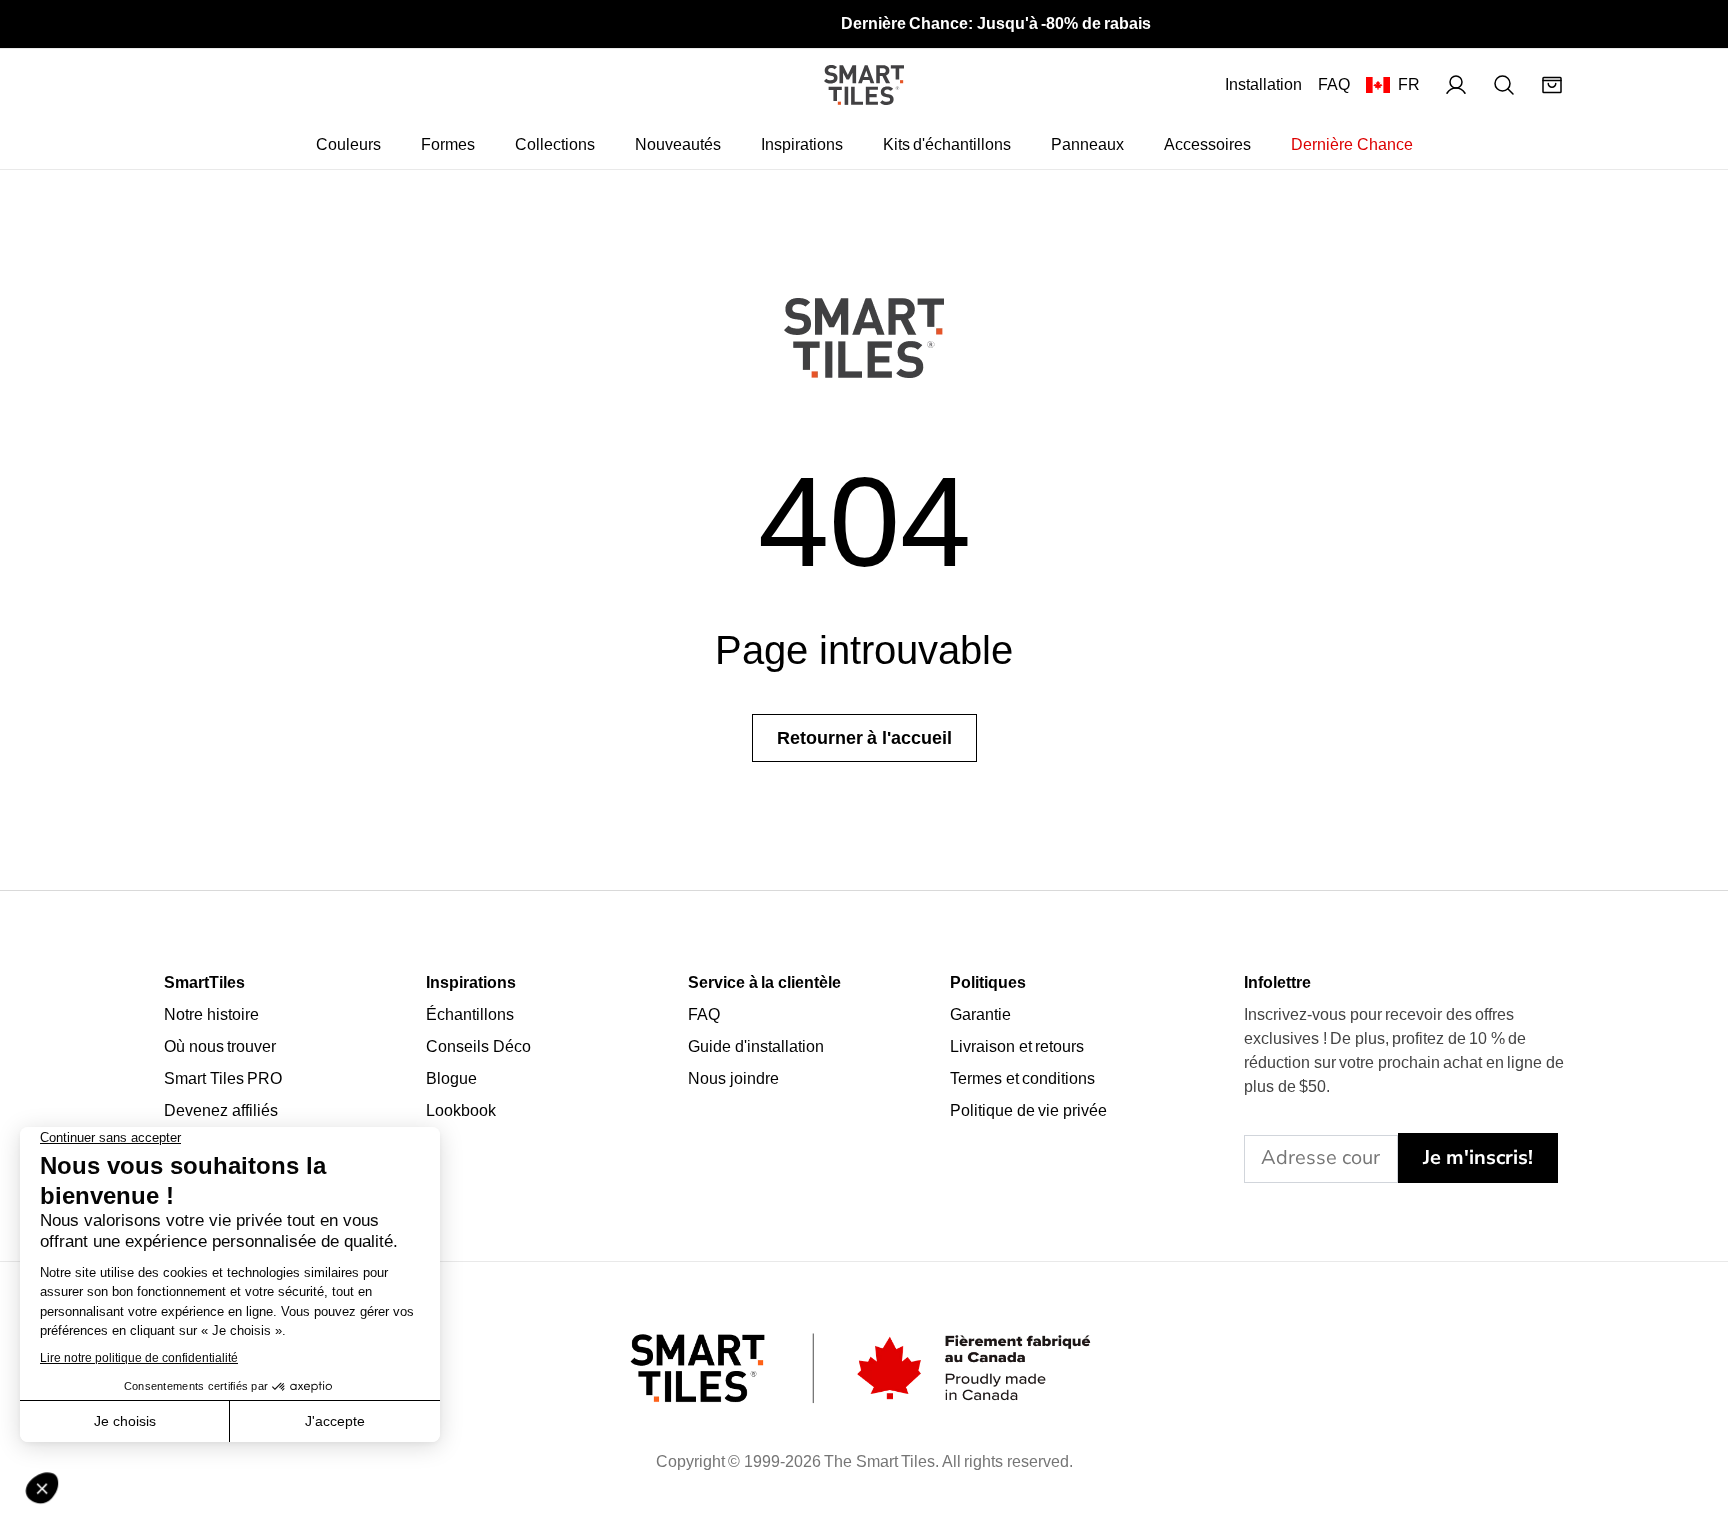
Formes (448, 144)
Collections (555, 144)
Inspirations (802, 144)
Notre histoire (211, 1014)
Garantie (980, 1014)
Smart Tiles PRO (223, 1078)
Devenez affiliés (221, 1110)
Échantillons (470, 1014)
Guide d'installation (756, 1046)
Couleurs (348, 144)
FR (1409, 84)
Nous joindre (733, 1078)
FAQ (1334, 84)
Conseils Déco (478, 1046)
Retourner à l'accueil (864, 738)
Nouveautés (678, 144)
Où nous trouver (220, 1046)
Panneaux (1087, 144)
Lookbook (461, 1110)
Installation (1263, 84)
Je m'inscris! (1478, 1157)
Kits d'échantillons (947, 144)
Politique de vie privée (1028, 1110)
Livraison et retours (1017, 1046)
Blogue (451, 1078)
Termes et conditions (1022, 1078)
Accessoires (1207, 144)
